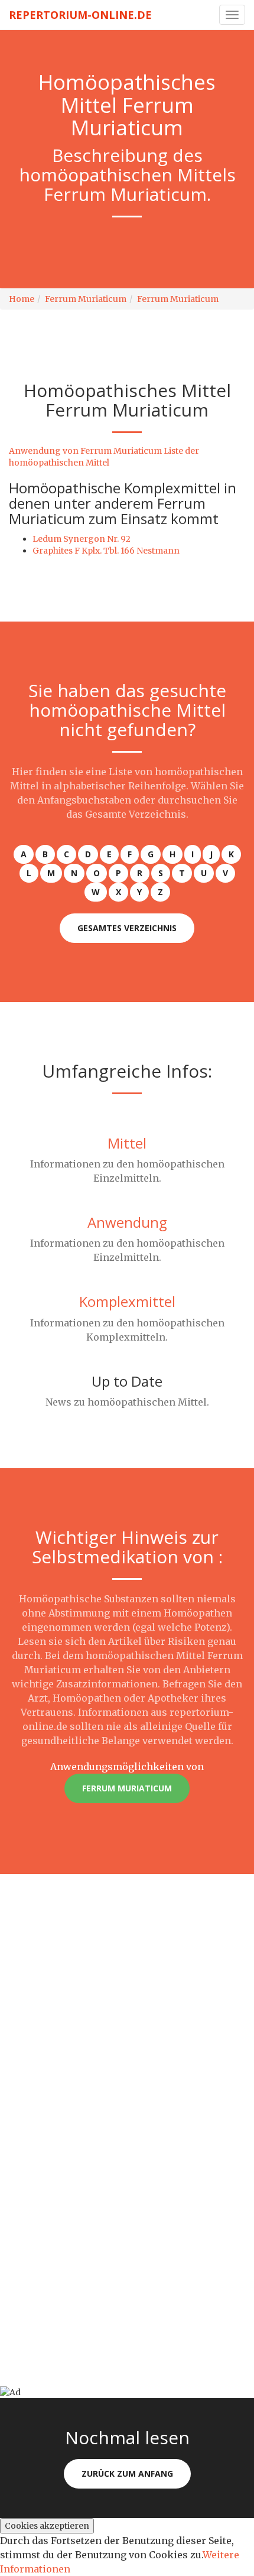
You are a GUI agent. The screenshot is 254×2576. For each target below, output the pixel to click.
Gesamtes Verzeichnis (127, 928)
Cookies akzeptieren (47, 2526)
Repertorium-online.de (80, 15)
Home (22, 299)
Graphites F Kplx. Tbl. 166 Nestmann (106, 551)
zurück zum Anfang (127, 2473)
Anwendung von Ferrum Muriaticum (85, 451)
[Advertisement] (127, 2001)
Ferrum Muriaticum (86, 299)
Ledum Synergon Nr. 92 (82, 539)
